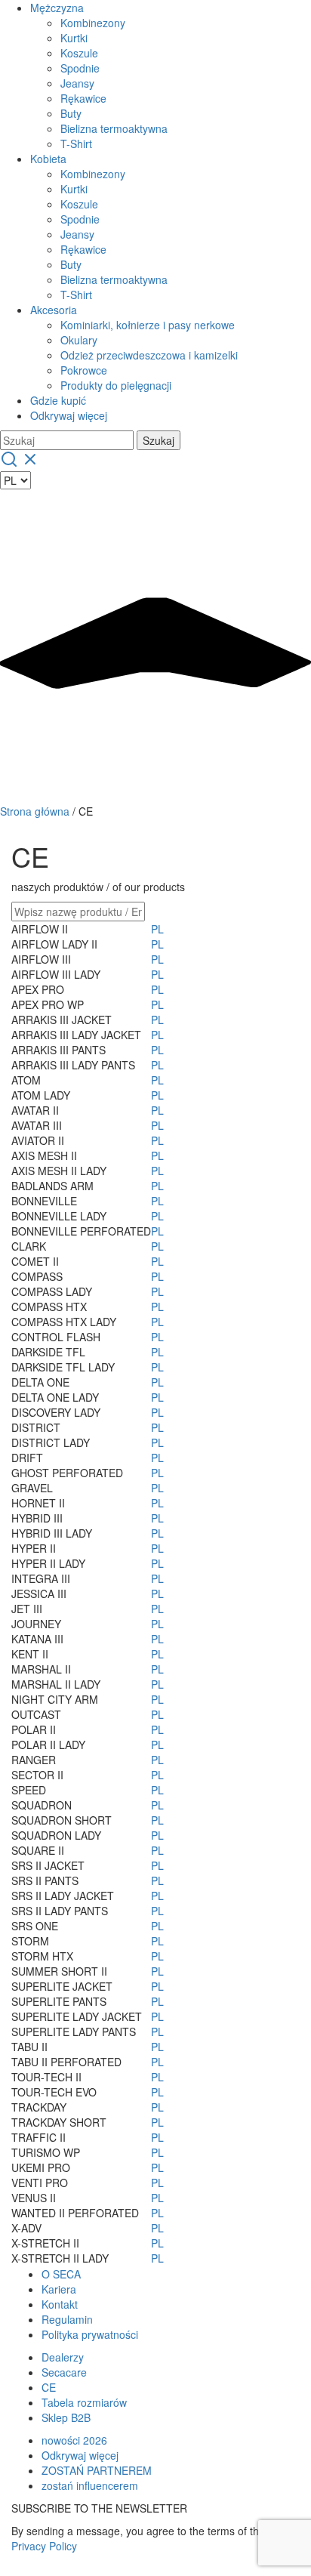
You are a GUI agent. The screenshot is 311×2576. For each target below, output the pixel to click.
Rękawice (83, 98)
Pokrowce (84, 370)
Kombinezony (93, 23)
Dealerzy (63, 2357)
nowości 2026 (74, 2440)
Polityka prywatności (90, 2334)
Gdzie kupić (58, 400)
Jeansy (77, 83)
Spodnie (80, 68)
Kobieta (48, 159)
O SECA (61, 2274)
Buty (71, 113)
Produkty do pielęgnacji (116, 385)
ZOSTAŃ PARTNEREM (97, 2470)
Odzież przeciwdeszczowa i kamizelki (149, 355)
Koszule (79, 53)
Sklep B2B (66, 2417)
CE (49, 2387)
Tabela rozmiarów (84, 2402)
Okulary (79, 340)
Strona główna (35, 811)
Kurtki (74, 38)
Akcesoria (54, 310)
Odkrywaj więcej (69, 415)
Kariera (59, 2289)
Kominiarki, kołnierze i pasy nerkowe (148, 325)
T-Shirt (76, 143)
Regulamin (67, 2319)
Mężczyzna (57, 8)
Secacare (64, 2372)
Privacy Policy (44, 2546)
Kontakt (60, 2304)
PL (157, 929)
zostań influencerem (90, 2485)
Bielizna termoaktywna (114, 128)
